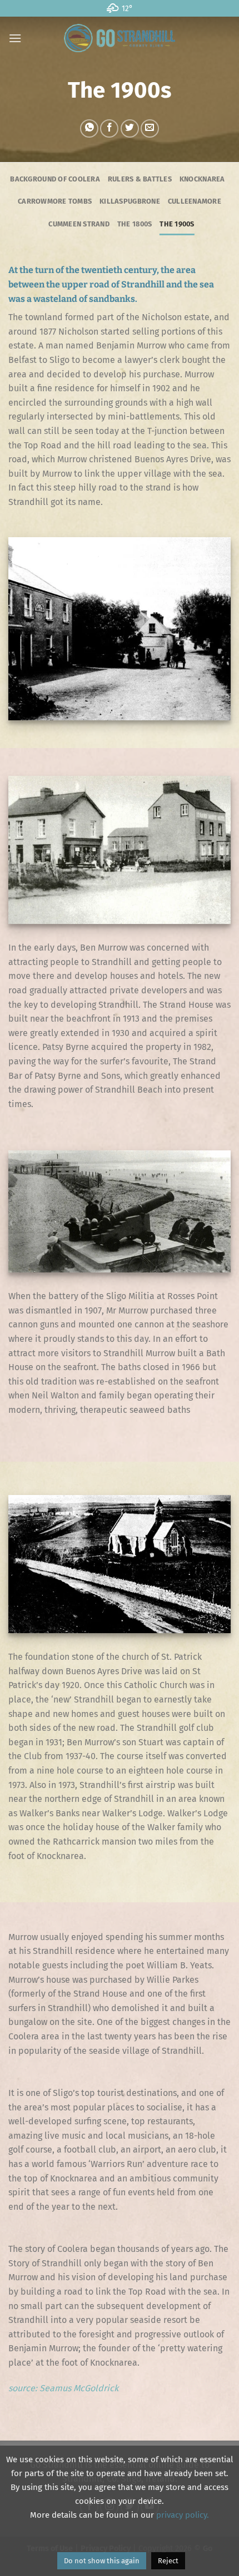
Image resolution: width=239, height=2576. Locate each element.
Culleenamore (195, 201)
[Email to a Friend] (150, 128)
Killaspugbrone (130, 201)
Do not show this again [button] (102, 2561)
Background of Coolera (55, 179)
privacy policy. (183, 2515)
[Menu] (15, 38)
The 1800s (135, 224)
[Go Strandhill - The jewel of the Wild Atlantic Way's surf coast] (120, 38)
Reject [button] (168, 2561)
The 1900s (177, 224)
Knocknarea (202, 179)
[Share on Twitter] (130, 128)
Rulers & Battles (140, 179)
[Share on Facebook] (109, 128)
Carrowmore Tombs (55, 201)
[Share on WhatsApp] (89, 128)
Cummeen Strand (79, 224)
